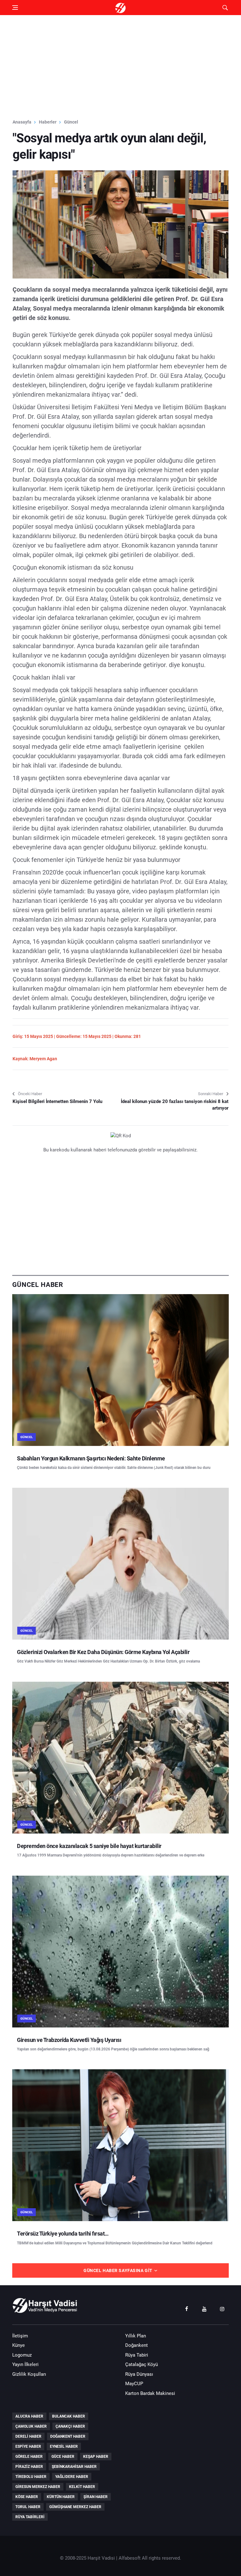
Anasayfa (22, 122)
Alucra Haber (29, 2416)
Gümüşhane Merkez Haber (75, 2507)
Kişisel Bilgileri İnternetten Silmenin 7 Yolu (57, 1101)
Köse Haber (27, 2497)
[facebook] (186, 2308)
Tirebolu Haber (31, 2477)
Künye (19, 2345)
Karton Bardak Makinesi (150, 2393)
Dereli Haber (28, 2436)
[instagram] (222, 2308)
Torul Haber (28, 2507)
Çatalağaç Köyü (142, 2364)
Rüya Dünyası (139, 2374)
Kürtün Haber (61, 2497)
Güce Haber (63, 2457)
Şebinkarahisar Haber (74, 2467)
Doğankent (137, 2345)
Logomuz (22, 2355)
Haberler (48, 122)
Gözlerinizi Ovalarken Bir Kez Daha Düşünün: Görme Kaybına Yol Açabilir (103, 1652)
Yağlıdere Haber (72, 2477)
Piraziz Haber (29, 2467)
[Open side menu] (15, 8)
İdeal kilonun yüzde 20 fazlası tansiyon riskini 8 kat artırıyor (175, 1105)
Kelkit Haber (82, 2487)
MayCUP (134, 2384)
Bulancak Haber (69, 2416)
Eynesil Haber (64, 2446)
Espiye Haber (28, 2446)
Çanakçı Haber (70, 2426)
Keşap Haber (96, 2457)
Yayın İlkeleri (25, 2364)
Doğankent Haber (68, 2436)
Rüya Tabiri (137, 2355)
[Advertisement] (120, 67)
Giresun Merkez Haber (38, 2487)
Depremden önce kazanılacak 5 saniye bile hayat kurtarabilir (89, 1846)
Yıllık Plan (136, 2336)
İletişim (20, 2336)
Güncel (71, 122)
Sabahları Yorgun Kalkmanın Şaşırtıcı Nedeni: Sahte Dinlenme (91, 1458)
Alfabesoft (130, 2558)
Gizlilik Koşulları (29, 2374)
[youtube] (204, 2308)
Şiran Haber (96, 2497)
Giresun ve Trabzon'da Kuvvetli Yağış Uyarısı (69, 2040)
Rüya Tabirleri (30, 2517)
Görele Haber (29, 2457)
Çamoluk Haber (31, 2426)
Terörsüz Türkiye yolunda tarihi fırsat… (63, 2234)
